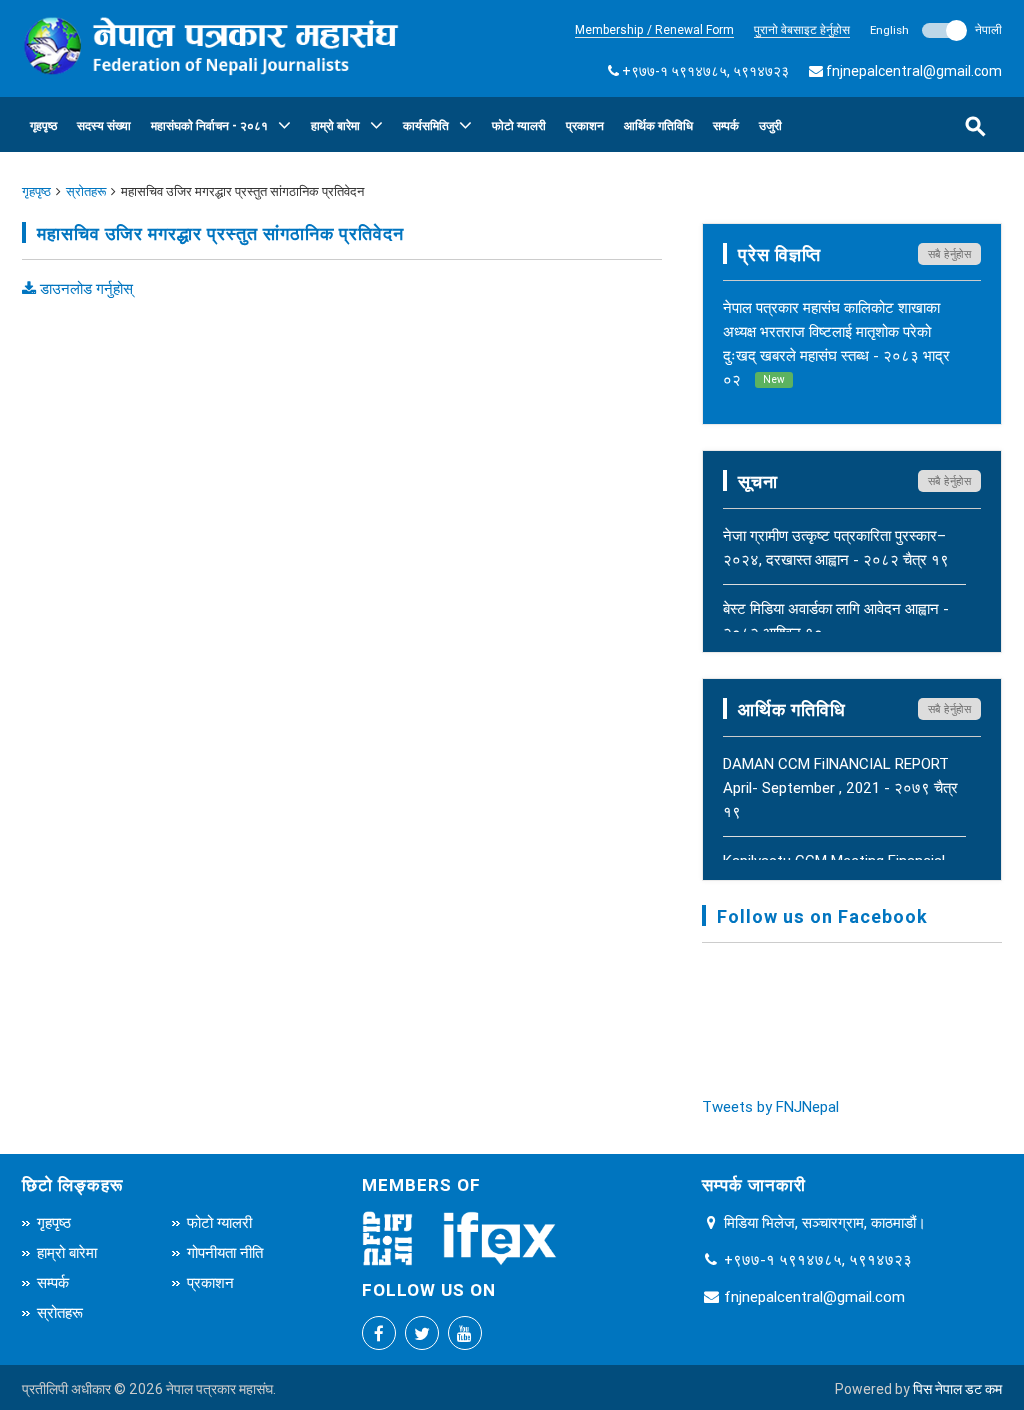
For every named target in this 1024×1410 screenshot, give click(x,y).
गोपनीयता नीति (225, 1252)
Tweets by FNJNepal (770, 1106)
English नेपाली (936, 29)
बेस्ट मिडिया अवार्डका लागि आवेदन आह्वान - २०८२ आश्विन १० (836, 620)
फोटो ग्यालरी (519, 125)
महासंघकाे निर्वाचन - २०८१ (209, 125)
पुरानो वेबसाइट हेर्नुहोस (802, 29)
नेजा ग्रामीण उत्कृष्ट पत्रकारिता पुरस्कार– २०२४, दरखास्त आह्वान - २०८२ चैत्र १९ (836, 547)
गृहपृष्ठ (43, 125)
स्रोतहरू (86, 191)
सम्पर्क (726, 125)
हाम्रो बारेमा (335, 125)
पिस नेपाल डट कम (957, 1389)
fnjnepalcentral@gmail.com (914, 71)
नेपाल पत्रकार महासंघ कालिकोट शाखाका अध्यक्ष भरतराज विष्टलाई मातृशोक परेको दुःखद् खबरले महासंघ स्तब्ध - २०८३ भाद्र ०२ (836, 343)
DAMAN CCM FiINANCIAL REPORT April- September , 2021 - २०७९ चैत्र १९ (840, 787)
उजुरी (770, 125)
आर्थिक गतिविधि (658, 125)
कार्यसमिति (426, 125)
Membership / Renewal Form (654, 29)
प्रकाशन (585, 125)
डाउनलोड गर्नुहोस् (84, 288)
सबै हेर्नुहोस (950, 254)
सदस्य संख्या (104, 125)
